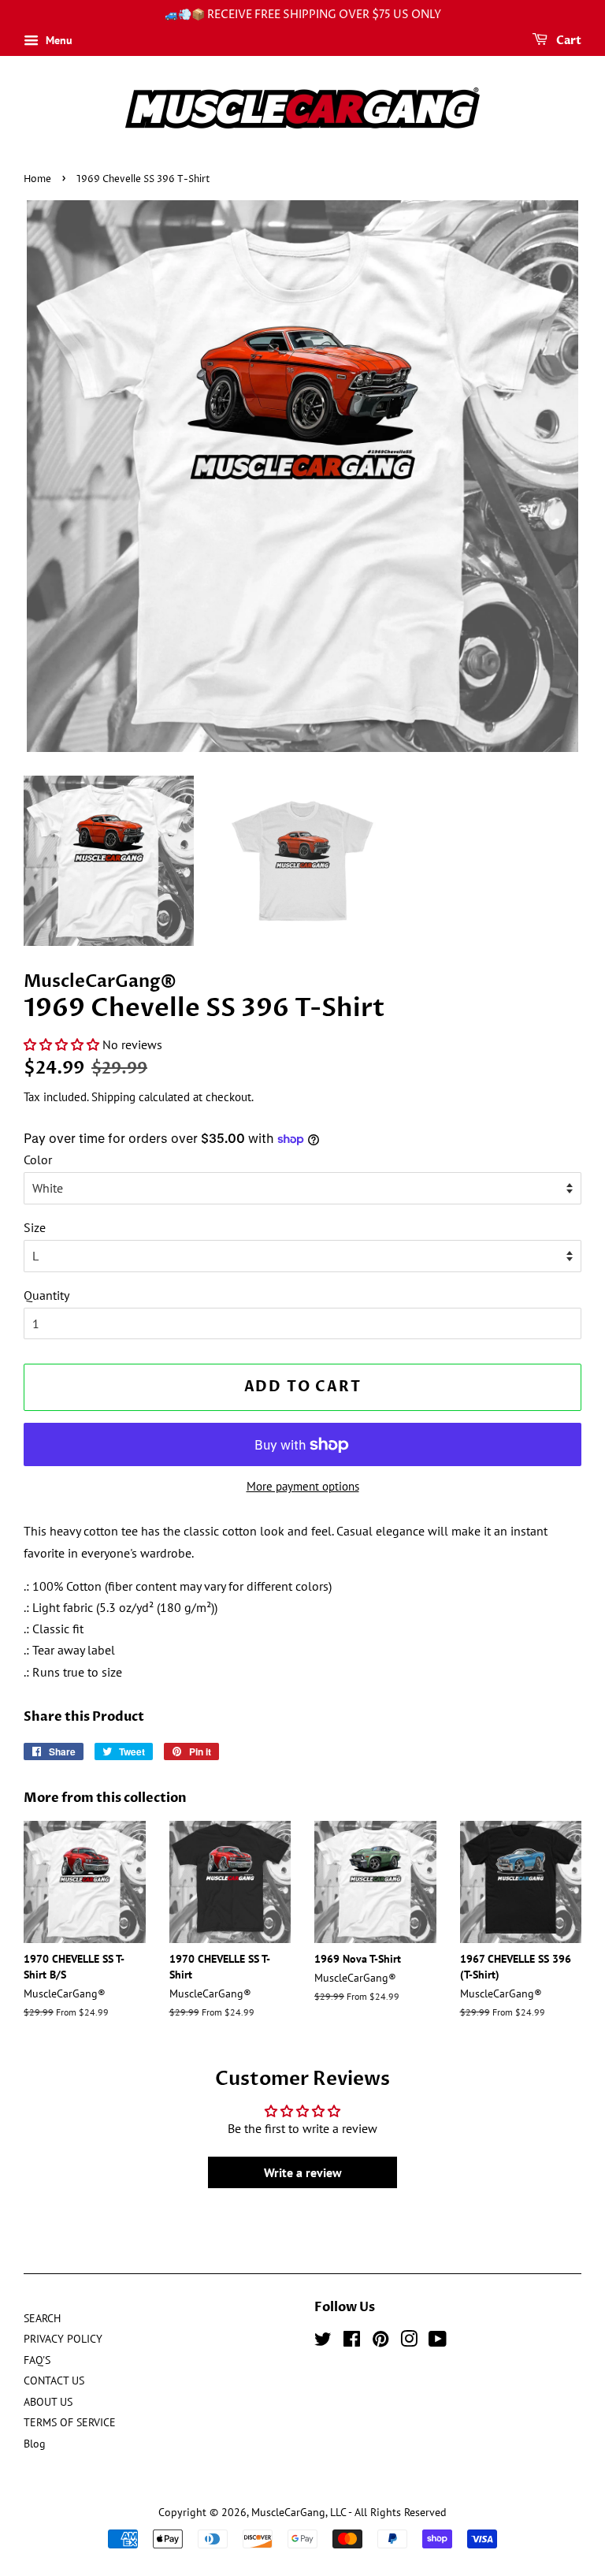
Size (35, 1227)
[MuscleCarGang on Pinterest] (380, 2342)
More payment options (303, 1486)
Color (38, 1160)
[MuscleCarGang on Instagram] (409, 2342)
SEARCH (42, 2318)
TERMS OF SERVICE (70, 2422)
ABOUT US (48, 2402)
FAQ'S (37, 2360)
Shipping (113, 1097)
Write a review (303, 2172)
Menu (58, 40)
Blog (35, 2444)
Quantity (46, 1295)
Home (37, 179)
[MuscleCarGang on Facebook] (352, 2342)
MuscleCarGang (288, 2512)
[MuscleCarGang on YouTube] (438, 2342)
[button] (61, 1044)
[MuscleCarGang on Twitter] (323, 2342)
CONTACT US (54, 2381)
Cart (568, 41)
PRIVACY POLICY (63, 2339)
